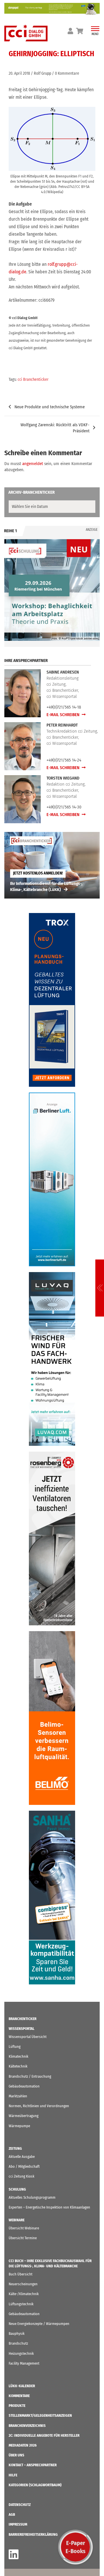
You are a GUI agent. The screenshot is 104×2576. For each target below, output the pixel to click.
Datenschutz (20, 2505)
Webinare (17, 2220)
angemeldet (33, 464)
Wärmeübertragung (24, 2116)
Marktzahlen (18, 2096)
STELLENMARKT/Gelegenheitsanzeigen (40, 2415)
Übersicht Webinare (24, 2228)
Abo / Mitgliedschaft (24, 2166)
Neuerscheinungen (23, 2284)
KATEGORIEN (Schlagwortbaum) (35, 2485)
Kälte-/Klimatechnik (24, 2294)
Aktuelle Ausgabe (22, 2157)
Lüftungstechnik (21, 2304)
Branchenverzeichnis (27, 2426)
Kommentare (19, 2396)
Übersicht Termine (23, 2238)
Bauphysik (17, 2333)
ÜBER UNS (16, 2455)
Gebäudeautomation (24, 2086)
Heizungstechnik (21, 2353)
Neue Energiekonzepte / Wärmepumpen (39, 2324)
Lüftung (15, 2047)
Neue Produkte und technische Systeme (50, 407)
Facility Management (24, 2363)
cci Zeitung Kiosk (22, 2176)
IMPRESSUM (18, 2524)
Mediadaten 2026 (23, 2445)
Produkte (17, 2406)
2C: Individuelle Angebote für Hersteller (44, 2435)
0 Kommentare (67, 73)
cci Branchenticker (33, 379)
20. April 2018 (19, 73)
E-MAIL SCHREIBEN (63, 715)
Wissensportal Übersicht (28, 2037)
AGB (12, 2514)
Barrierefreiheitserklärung (33, 2534)
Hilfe (13, 2475)
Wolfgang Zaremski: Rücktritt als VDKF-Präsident (55, 428)
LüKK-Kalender (22, 2386)
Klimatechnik (18, 2056)
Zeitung (15, 2148)
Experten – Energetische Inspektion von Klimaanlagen (49, 2207)
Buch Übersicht (21, 2274)
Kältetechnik (18, 2066)
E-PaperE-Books (76, 2547)
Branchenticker (23, 2019)
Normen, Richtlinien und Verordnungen (39, 2106)
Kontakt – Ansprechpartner (33, 2465)
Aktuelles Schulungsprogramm (32, 2197)
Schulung (17, 2189)
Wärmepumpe (19, 2126)
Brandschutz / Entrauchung (30, 2076)
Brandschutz (18, 2343)
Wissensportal (22, 2029)
